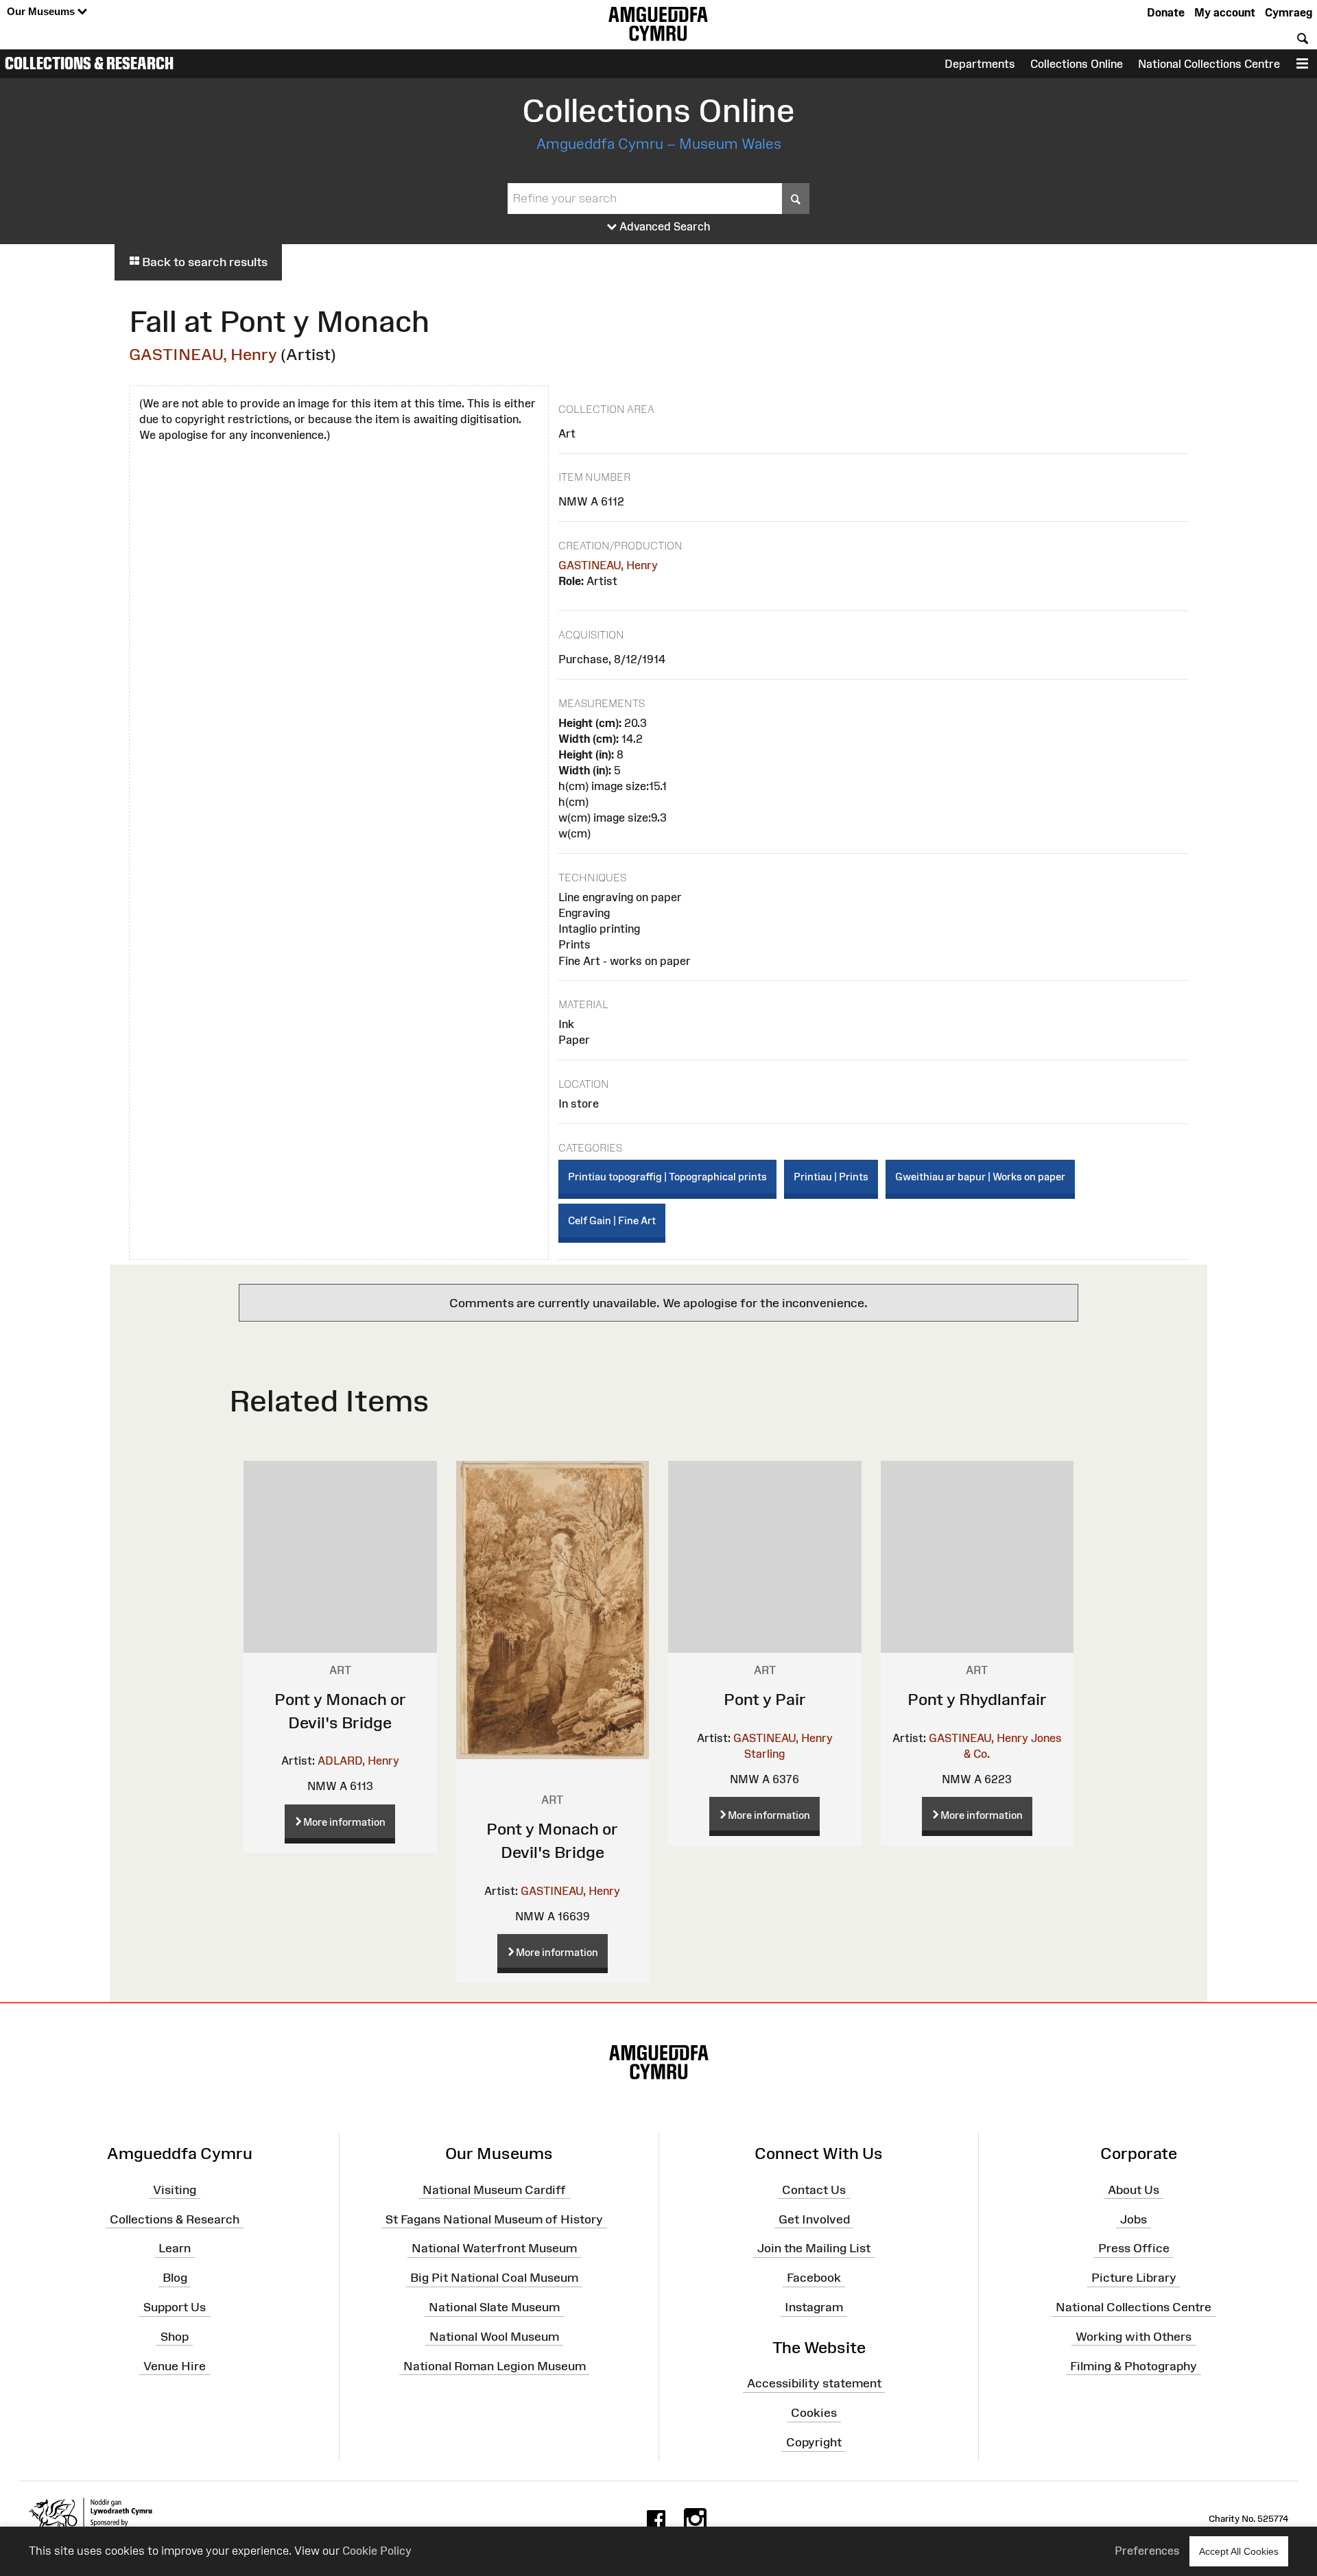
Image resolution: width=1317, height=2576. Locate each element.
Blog (175, 2278)
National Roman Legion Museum (495, 2366)
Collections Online (1077, 64)
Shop (175, 2337)
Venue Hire (175, 2366)
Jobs (1134, 2219)
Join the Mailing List (814, 2248)
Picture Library (1134, 2278)
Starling (764, 1754)
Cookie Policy (377, 2551)
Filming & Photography (1134, 2366)
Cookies (814, 2413)
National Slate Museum (494, 2307)
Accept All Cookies (1239, 2551)
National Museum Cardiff (494, 2190)
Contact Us (814, 2190)
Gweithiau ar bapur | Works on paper (980, 1177)
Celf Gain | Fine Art (612, 1220)
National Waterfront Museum (494, 2248)
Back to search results (203, 262)
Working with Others (1134, 2337)
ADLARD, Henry (358, 1761)
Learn (175, 2248)
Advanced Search (664, 226)
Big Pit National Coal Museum (494, 2278)
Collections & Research (89, 63)
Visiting (175, 2190)
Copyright (814, 2442)
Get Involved (814, 2219)
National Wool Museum (494, 2337)
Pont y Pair (765, 1699)
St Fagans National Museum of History (494, 2219)
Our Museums (42, 11)
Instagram (814, 2307)
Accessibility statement (814, 2383)
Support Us (175, 2307)
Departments (980, 64)
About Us (1134, 2190)
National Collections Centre (1209, 64)
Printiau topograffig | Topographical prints (667, 1177)
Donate (1166, 12)
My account (1225, 12)
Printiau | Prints (831, 1177)
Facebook (814, 2278)
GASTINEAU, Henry (203, 354)
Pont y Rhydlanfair (977, 1699)
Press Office (1134, 2248)
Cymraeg (1289, 12)
